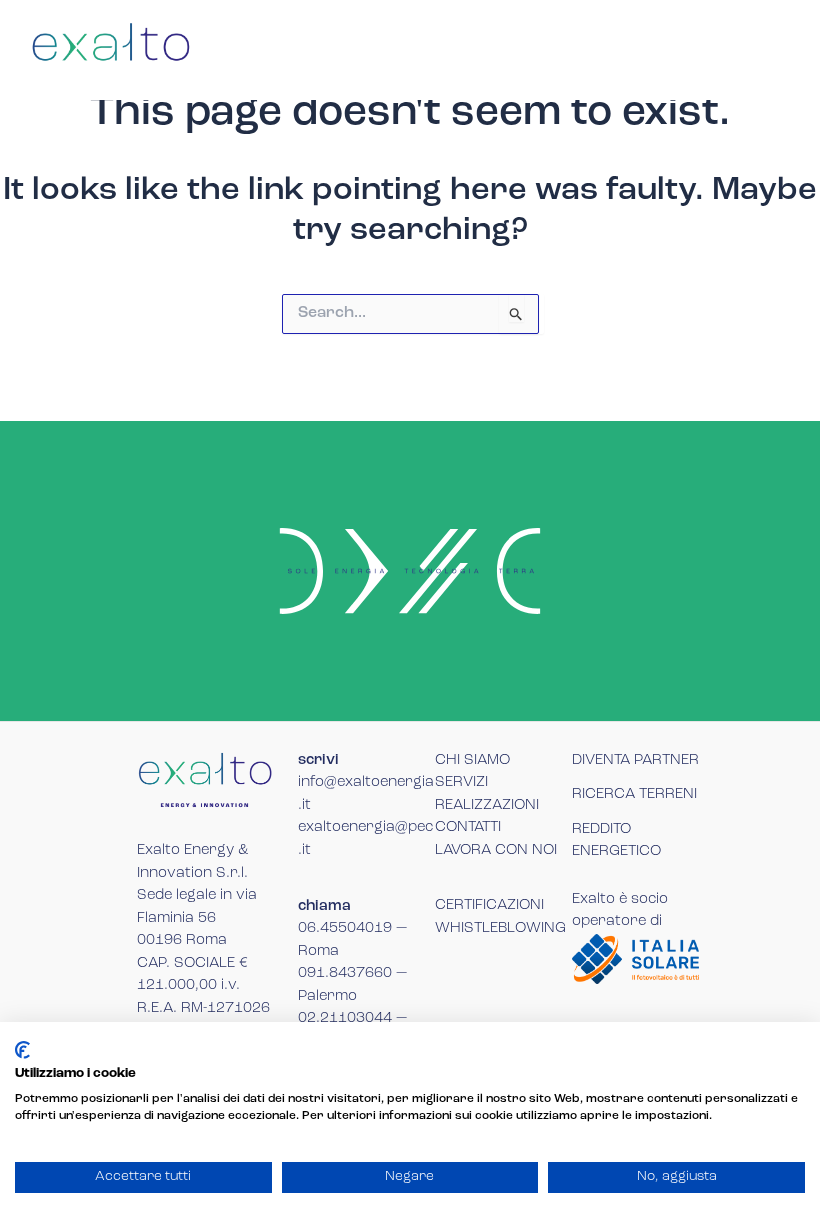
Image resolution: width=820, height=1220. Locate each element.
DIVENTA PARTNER (635, 760)
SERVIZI (461, 782)
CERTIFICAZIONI (489, 905)
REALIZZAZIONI (487, 805)
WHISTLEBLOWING (500, 928)
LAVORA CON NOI (496, 850)
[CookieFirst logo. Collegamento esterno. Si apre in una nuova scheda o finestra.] (22, 1050)
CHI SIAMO (472, 760)
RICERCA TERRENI (634, 794)
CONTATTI (468, 827)
